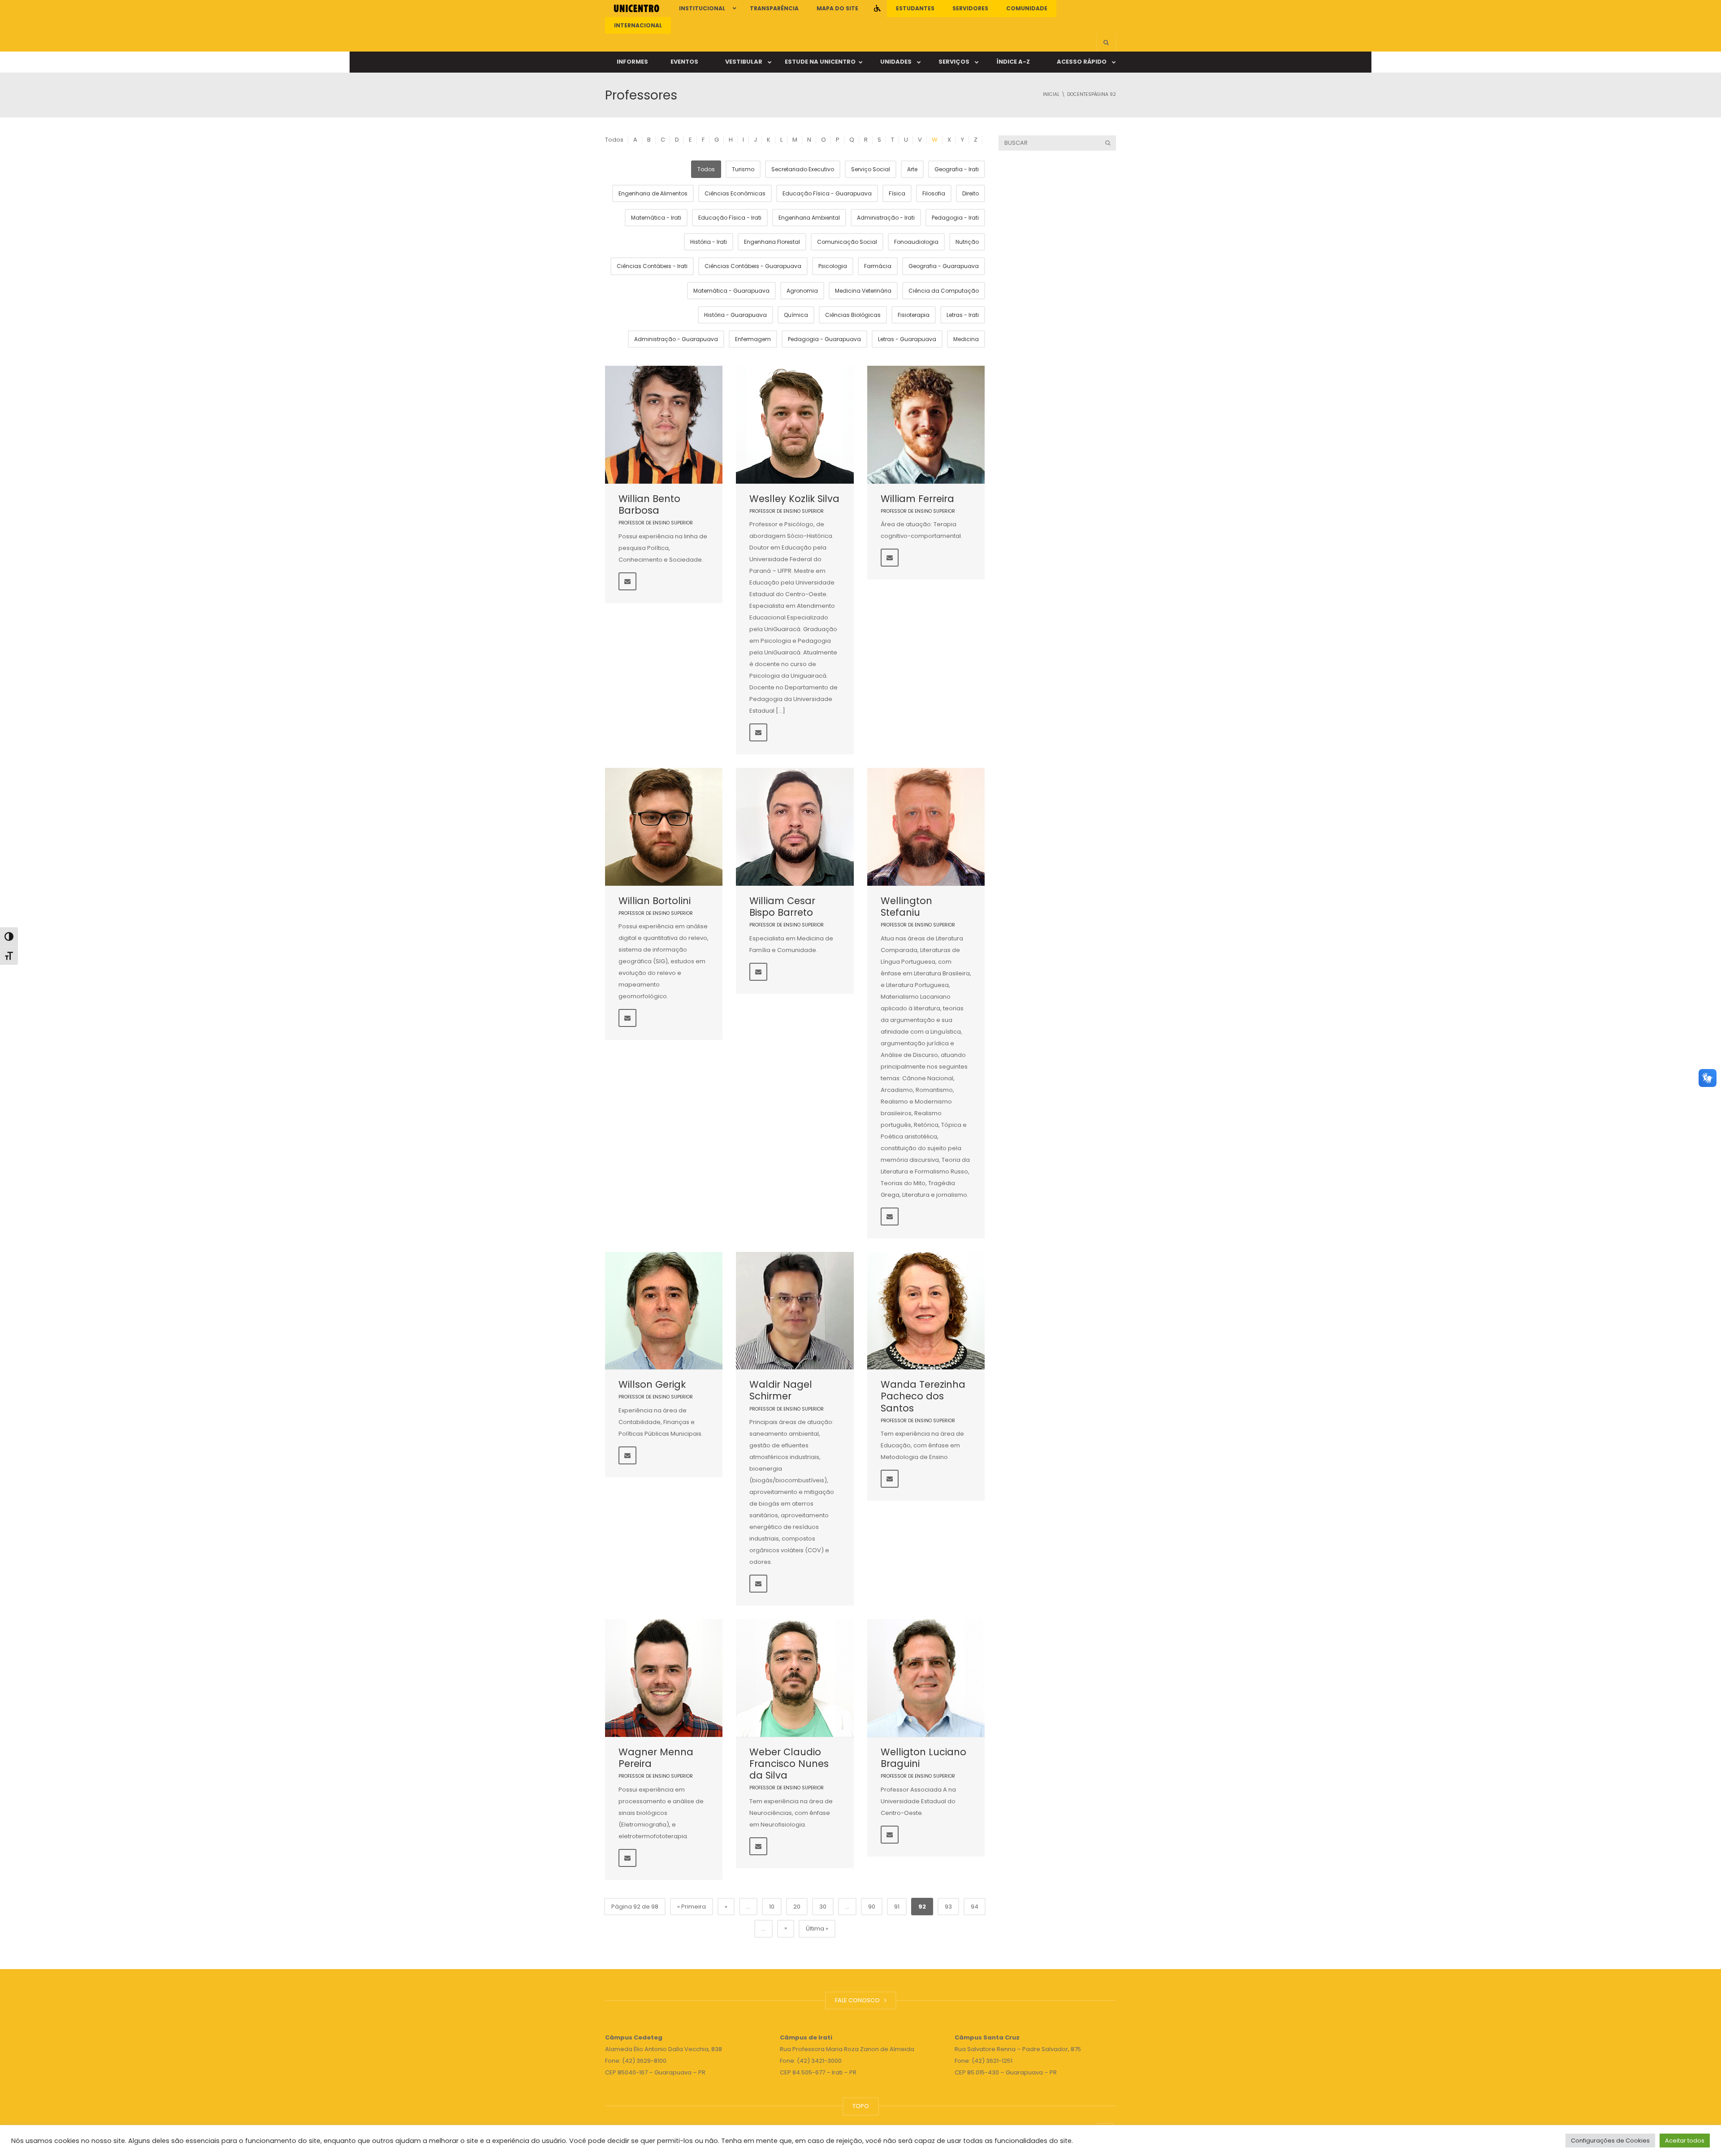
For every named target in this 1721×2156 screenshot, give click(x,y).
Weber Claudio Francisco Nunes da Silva (789, 1764)
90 (872, 1907)
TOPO (861, 2106)
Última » (817, 1929)
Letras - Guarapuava (907, 339)
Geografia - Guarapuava (944, 266)
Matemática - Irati (656, 218)
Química (796, 315)
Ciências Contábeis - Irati (652, 266)
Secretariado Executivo (803, 169)
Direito (971, 193)
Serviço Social (871, 169)
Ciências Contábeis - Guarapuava (753, 266)
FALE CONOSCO (859, 2000)
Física (897, 193)
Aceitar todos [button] (1685, 2141)
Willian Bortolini (655, 901)
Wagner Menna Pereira (656, 1758)
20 (797, 1907)
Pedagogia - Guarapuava (824, 339)
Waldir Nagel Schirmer (781, 1390)
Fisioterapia (914, 315)
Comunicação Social (847, 242)
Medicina (966, 339)
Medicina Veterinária (863, 291)
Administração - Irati (886, 218)
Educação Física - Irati (730, 218)
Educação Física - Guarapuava (827, 193)
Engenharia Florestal (772, 242)
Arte (912, 169)
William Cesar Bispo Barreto (782, 907)
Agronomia (802, 291)
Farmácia (878, 266)
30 (823, 1907)
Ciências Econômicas (735, 193)
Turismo (743, 169)
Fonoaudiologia (916, 242)
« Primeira (692, 1907)
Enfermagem (753, 339)
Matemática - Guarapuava (731, 291)
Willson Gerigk (652, 1384)
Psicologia (833, 266)
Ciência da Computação (944, 291)
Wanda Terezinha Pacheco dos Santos (923, 1396)
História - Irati (709, 242)
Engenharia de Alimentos (653, 193)
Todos (614, 140)
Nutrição (967, 242)
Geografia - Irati (957, 169)
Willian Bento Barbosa (649, 504)
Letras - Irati (963, 315)
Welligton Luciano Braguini (923, 1758)
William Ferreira (917, 499)
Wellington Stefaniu (906, 907)
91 (897, 1907)
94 (975, 1907)
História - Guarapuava (735, 315)
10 (772, 1907)
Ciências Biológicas (853, 315)
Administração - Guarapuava (676, 339)
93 (948, 1907)
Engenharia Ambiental (809, 218)
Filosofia (934, 193)
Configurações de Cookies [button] (1610, 2141)
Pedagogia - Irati (955, 218)
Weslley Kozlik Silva (794, 499)
